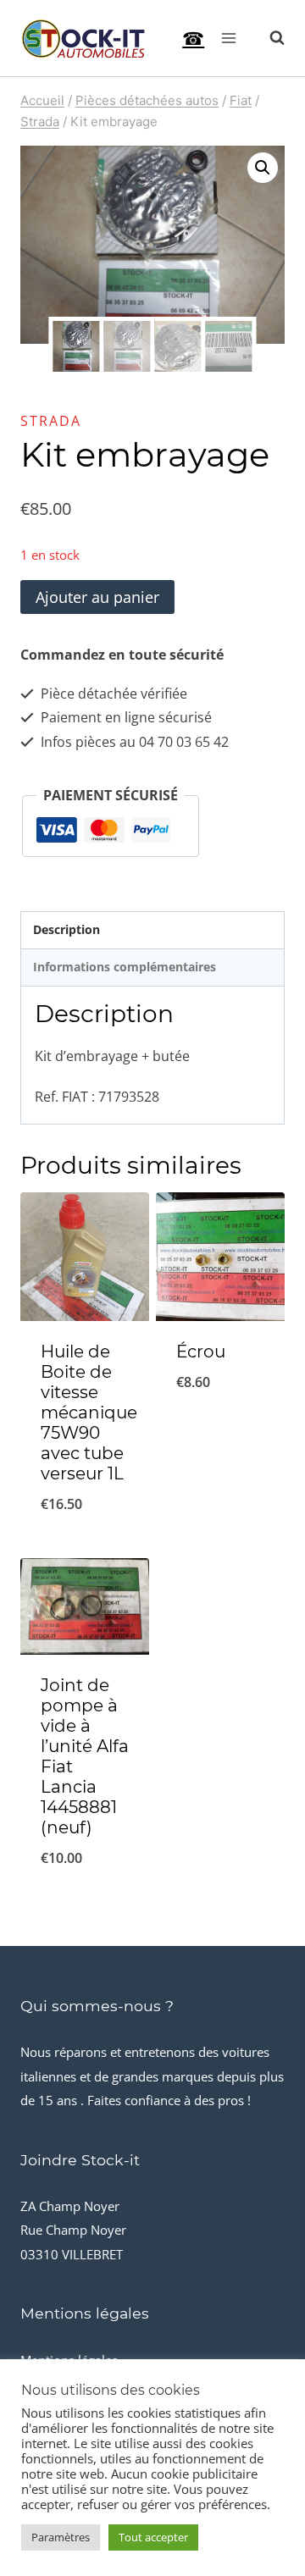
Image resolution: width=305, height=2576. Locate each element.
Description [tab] (67, 929)
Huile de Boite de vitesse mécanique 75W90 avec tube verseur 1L (89, 1412)
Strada (51, 421)
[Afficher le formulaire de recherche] (269, 38)
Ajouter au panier (97, 597)
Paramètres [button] (61, 2537)
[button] (263, 168)
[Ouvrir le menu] (228, 38)
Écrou (201, 1352)
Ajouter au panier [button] (85, 1535)
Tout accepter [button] (153, 2537)
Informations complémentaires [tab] (125, 967)
